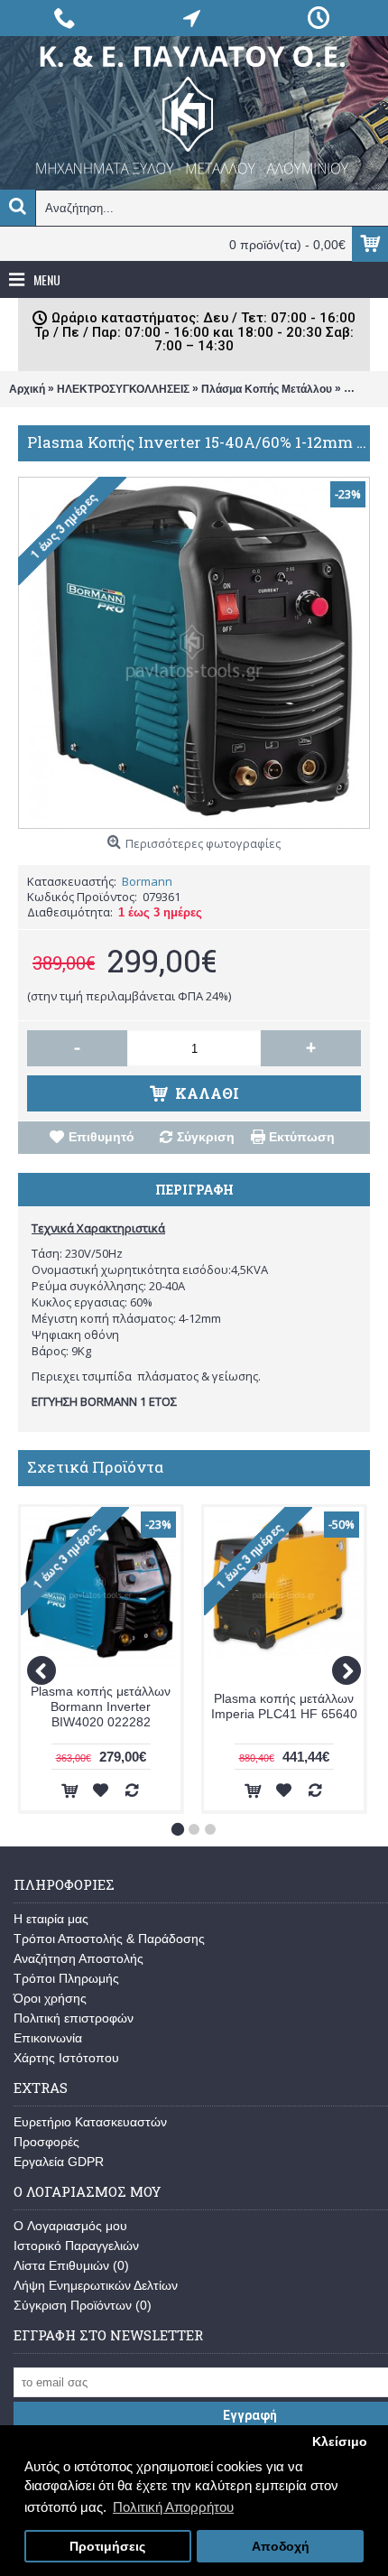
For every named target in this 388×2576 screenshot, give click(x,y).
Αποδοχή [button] (281, 2547)
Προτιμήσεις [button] (107, 2547)
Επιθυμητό (102, 1137)
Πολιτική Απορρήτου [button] (173, 2507)
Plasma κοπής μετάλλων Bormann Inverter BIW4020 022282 (101, 1706)
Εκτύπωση (302, 1137)
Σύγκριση (206, 1137)
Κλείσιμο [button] (340, 2442)
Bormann (147, 881)
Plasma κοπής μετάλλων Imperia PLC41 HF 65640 (284, 1706)
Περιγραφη (194, 1190)
